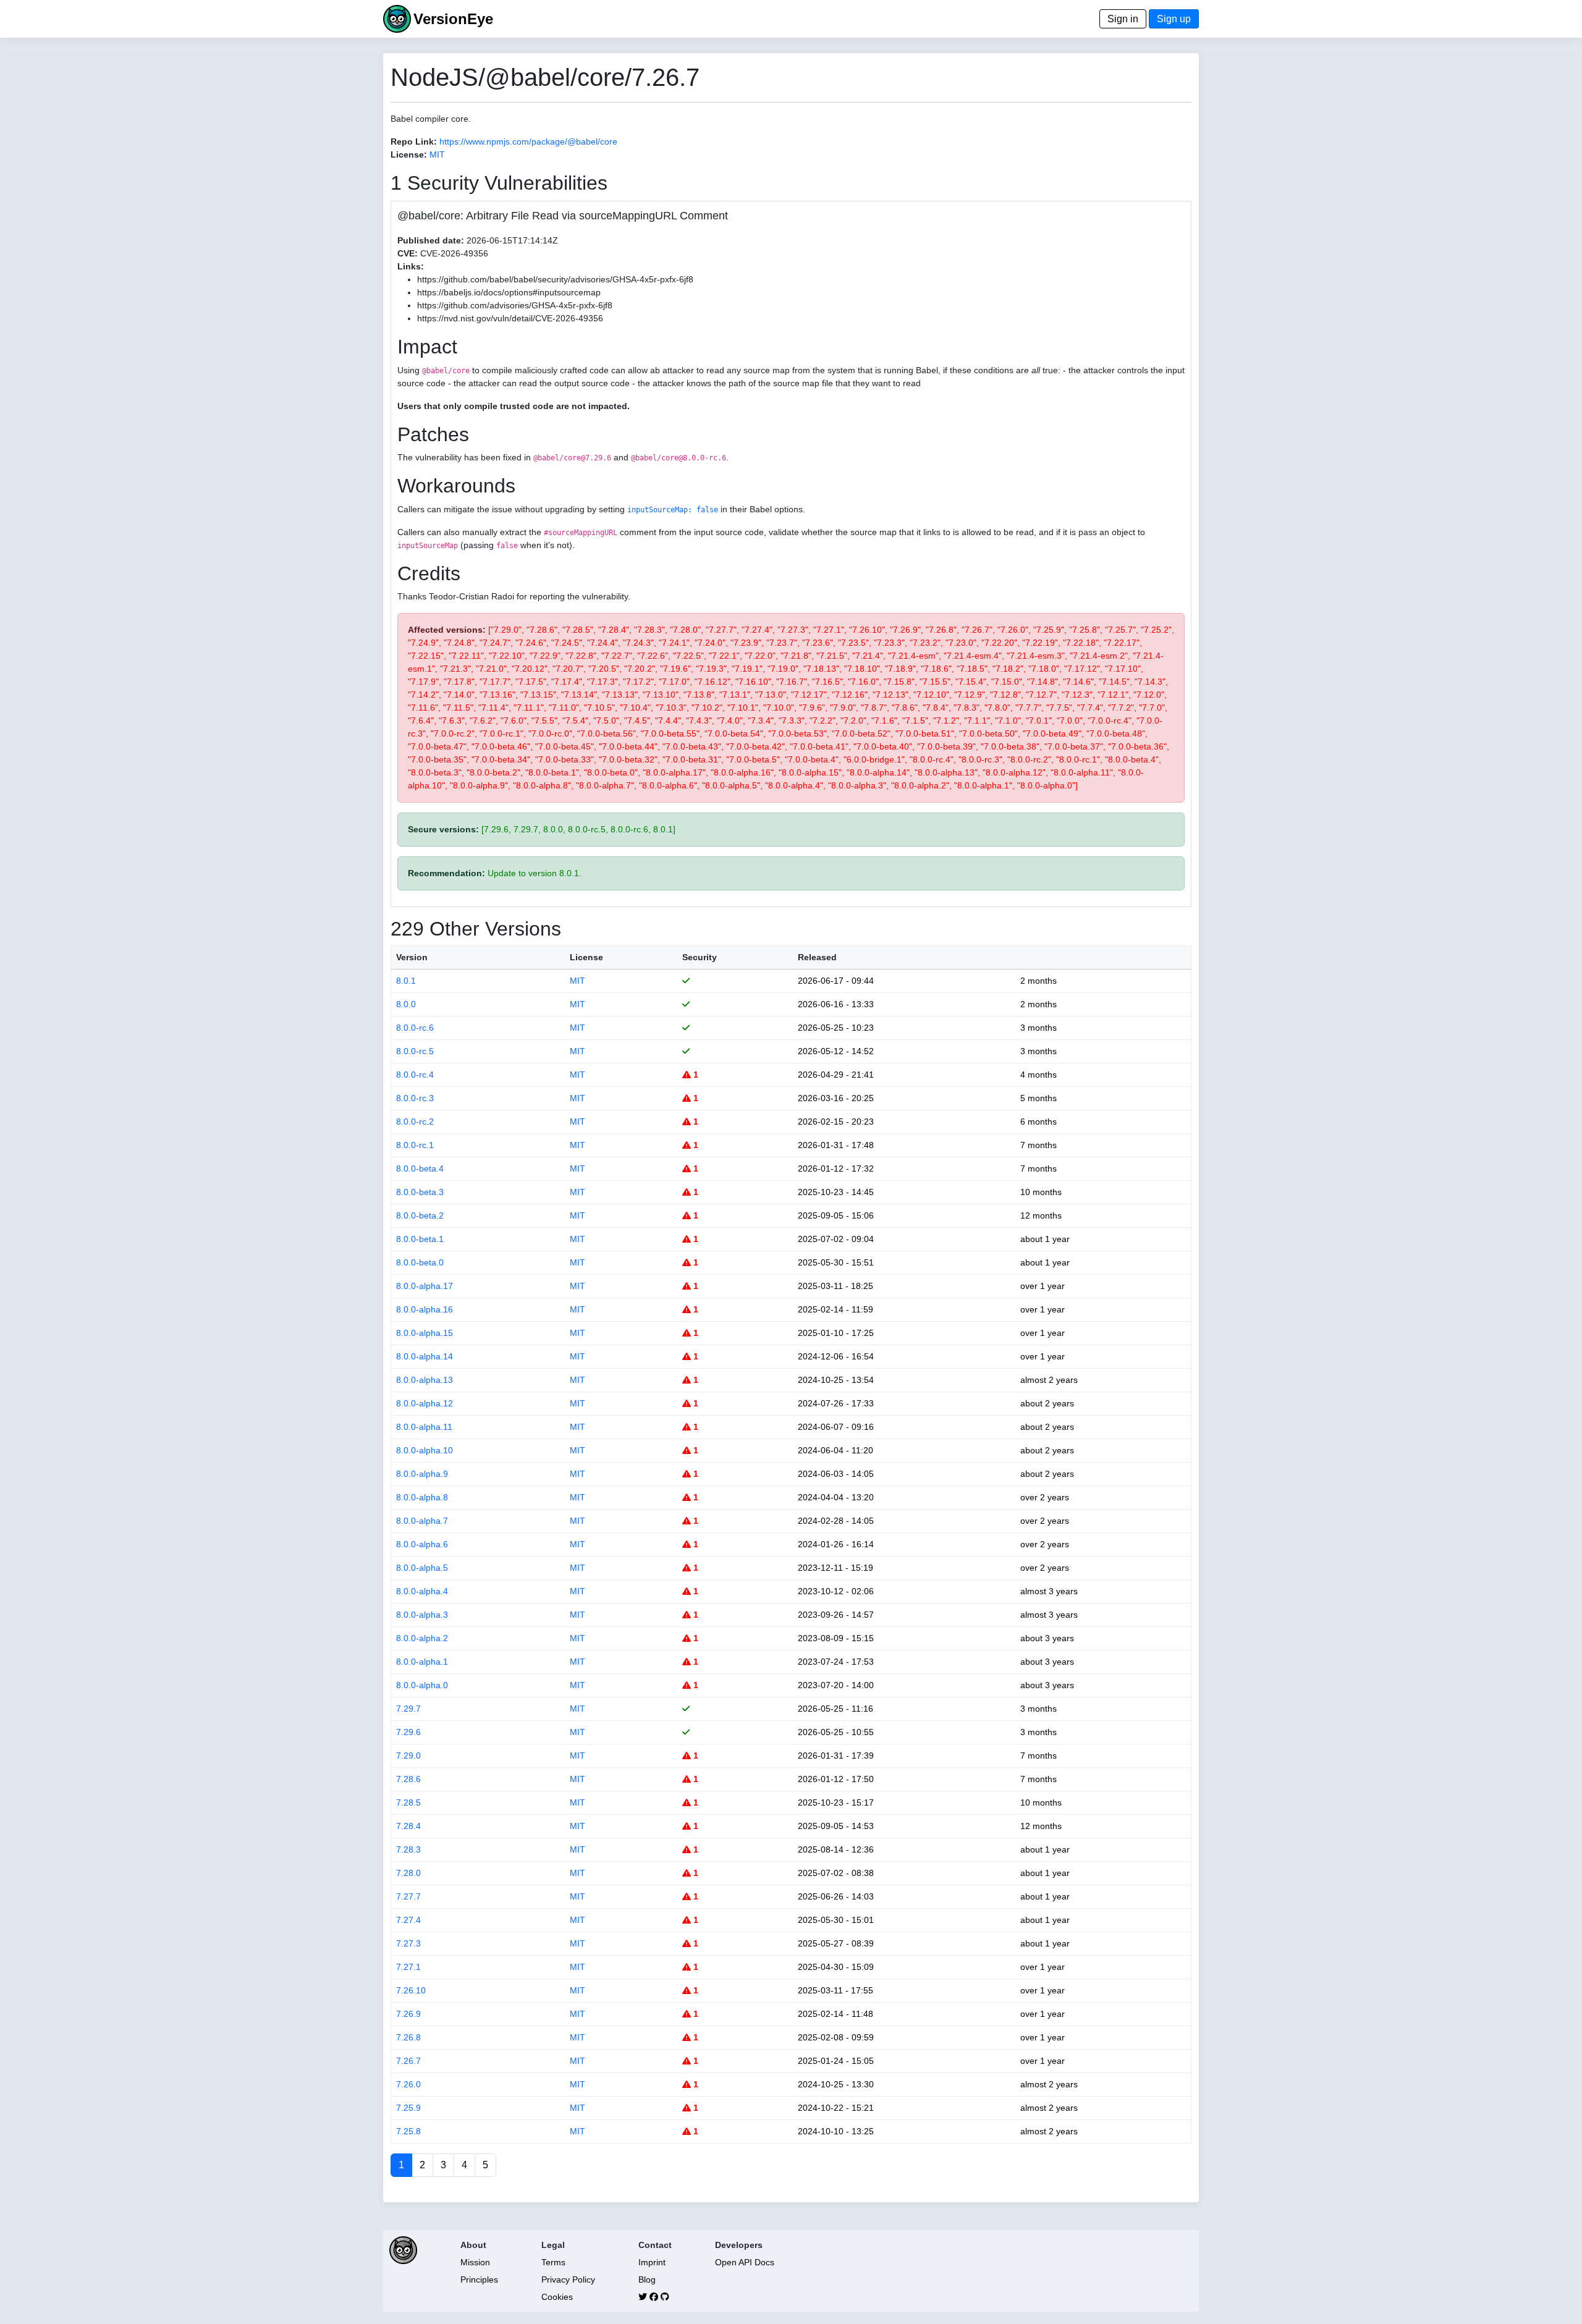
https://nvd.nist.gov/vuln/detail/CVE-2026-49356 (510, 318)
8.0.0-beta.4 (420, 1168)
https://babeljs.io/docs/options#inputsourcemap (509, 292)
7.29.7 (408, 1709)
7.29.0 (408, 1756)
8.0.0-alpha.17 (425, 1286)
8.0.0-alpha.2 (422, 1638)
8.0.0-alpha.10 (425, 1450)
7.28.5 (408, 1802)
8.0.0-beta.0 (420, 1262)
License (586, 957)
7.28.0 (408, 1873)
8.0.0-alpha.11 (424, 1427)
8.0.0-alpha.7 (422, 1521)
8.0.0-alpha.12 (425, 1403)
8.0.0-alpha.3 (422, 1615)
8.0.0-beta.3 (420, 1192)
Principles (479, 2280)
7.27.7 (408, 1896)
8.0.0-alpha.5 (422, 1568)
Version (412, 957)
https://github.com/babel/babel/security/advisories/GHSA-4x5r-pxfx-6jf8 (555, 279)
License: (409, 154)
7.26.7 (408, 2061)
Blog (647, 2280)
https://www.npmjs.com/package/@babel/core (528, 142)
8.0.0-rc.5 (415, 1051)
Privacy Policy (568, 2280)
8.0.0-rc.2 (415, 1122)
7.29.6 (408, 1732)
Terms (553, 2262)
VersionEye (453, 19)
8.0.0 (406, 1004)
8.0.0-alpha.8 (422, 1497)
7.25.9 (408, 2108)
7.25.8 (408, 2131)
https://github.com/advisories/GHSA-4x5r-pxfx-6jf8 (515, 305)
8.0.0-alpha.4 (422, 1591)
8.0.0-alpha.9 (422, 1474)
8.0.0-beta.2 (420, 1215)
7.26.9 (408, 2014)
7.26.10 (411, 1990)
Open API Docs (745, 2262)
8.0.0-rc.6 (415, 1028)
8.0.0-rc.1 (415, 1145)
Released (817, 957)
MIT (437, 154)
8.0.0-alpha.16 (425, 1309)
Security (700, 957)
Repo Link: (414, 142)
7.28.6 (408, 1779)
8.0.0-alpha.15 (425, 1333)
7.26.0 (408, 2084)
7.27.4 (408, 1920)
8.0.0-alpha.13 (425, 1380)
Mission (475, 2262)
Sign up (1174, 19)
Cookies (557, 2297)
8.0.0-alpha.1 (422, 1662)
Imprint (652, 2262)
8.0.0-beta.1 (420, 1239)
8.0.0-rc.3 (415, 1098)
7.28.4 (408, 1826)
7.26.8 (408, 2037)
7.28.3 (408, 1849)
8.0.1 (406, 981)
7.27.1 (408, 1967)
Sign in (1123, 19)
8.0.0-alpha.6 (422, 1544)
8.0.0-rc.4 (415, 1075)
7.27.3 (408, 1943)
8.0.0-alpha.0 (422, 1685)
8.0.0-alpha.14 (425, 1356)
